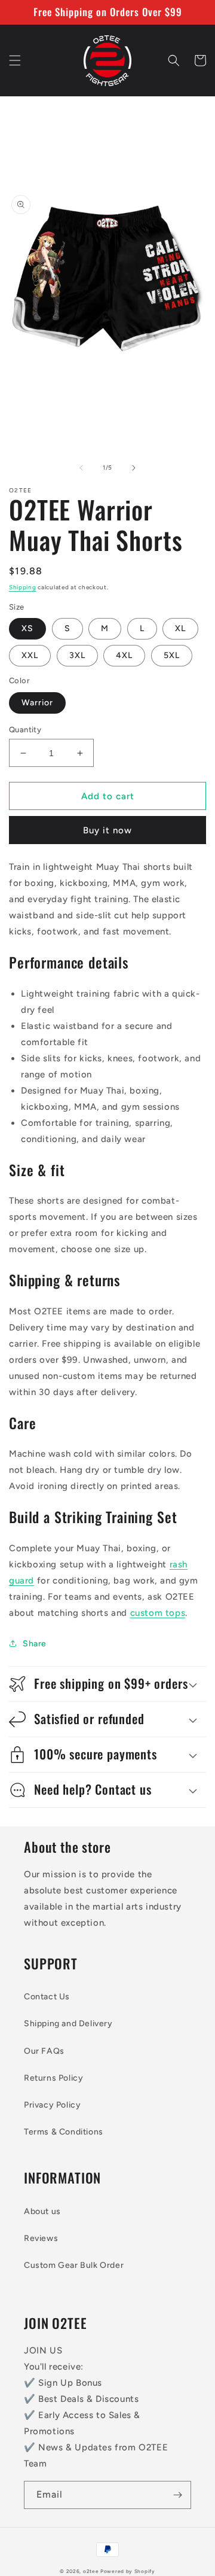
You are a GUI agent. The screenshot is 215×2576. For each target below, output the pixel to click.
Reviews (41, 2238)
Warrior (37, 703)
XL (180, 628)
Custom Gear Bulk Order (74, 2265)
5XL (172, 655)
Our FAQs (44, 2051)
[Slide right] (134, 468)
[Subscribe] (177, 2495)
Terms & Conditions (64, 2132)
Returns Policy (53, 2078)
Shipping (23, 587)
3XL (77, 655)
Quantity (25, 730)
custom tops (158, 1613)
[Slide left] (81, 468)
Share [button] (35, 1644)
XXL (30, 655)
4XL (124, 655)
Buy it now (107, 830)
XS (27, 628)
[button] (15, 60)
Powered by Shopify (128, 2571)
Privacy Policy (52, 2105)
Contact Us (47, 1997)
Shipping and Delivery (68, 2024)
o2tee (91, 2571)
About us (42, 2211)
